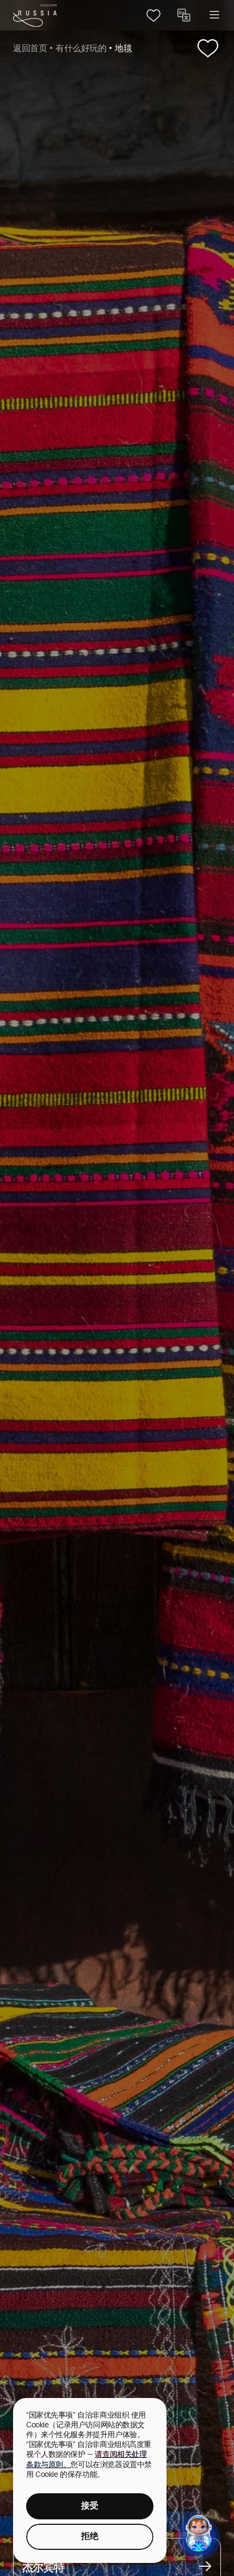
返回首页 (30, 49)
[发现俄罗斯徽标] (35, 16)
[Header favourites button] (153, 15)
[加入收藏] (208, 49)
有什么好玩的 (81, 49)
